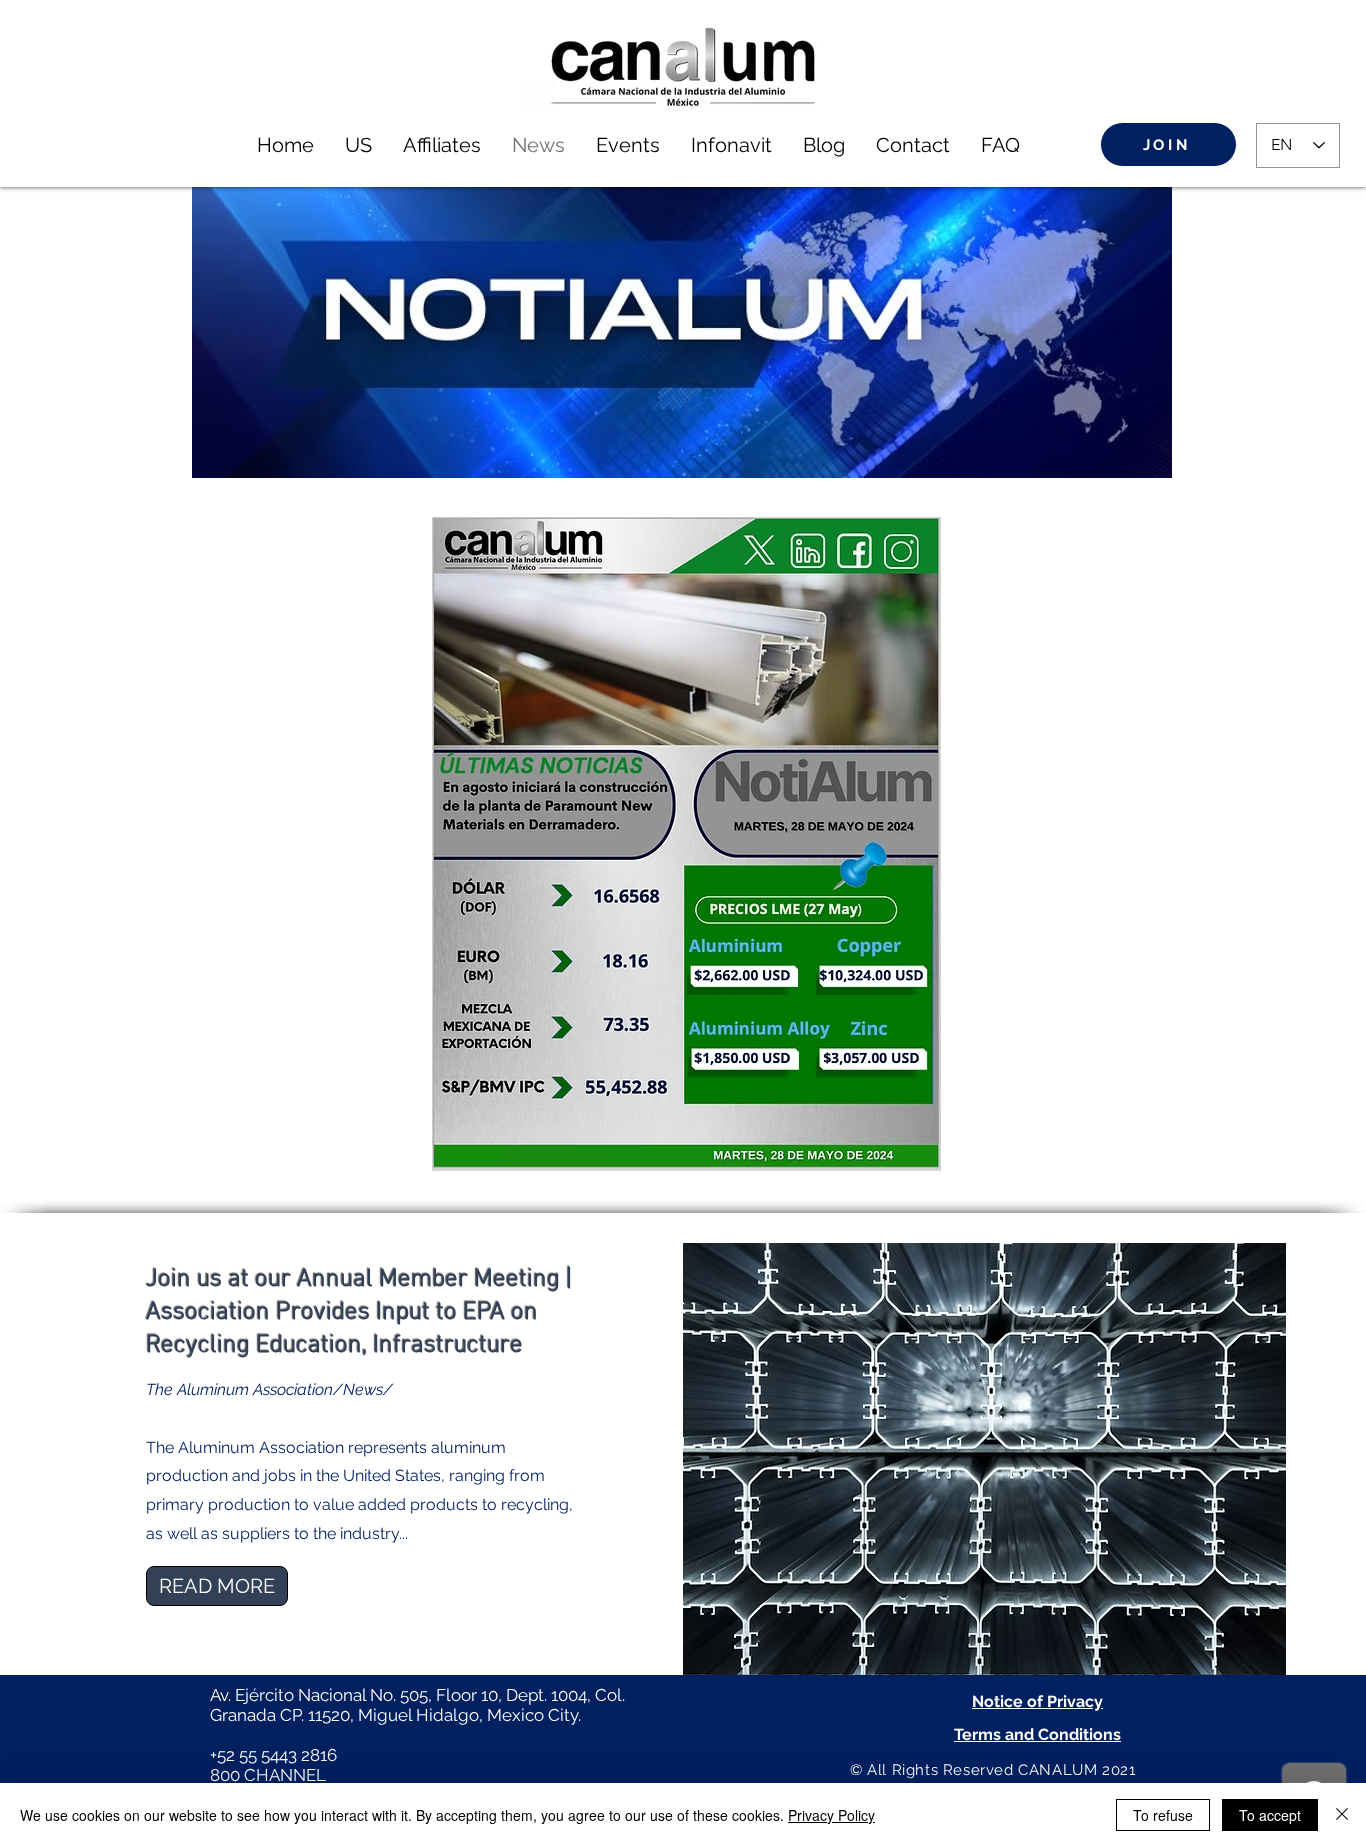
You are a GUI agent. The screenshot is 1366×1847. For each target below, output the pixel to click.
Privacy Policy (831, 1815)
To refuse (1163, 1815)
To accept (1270, 1815)
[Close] (1342, 1815)
